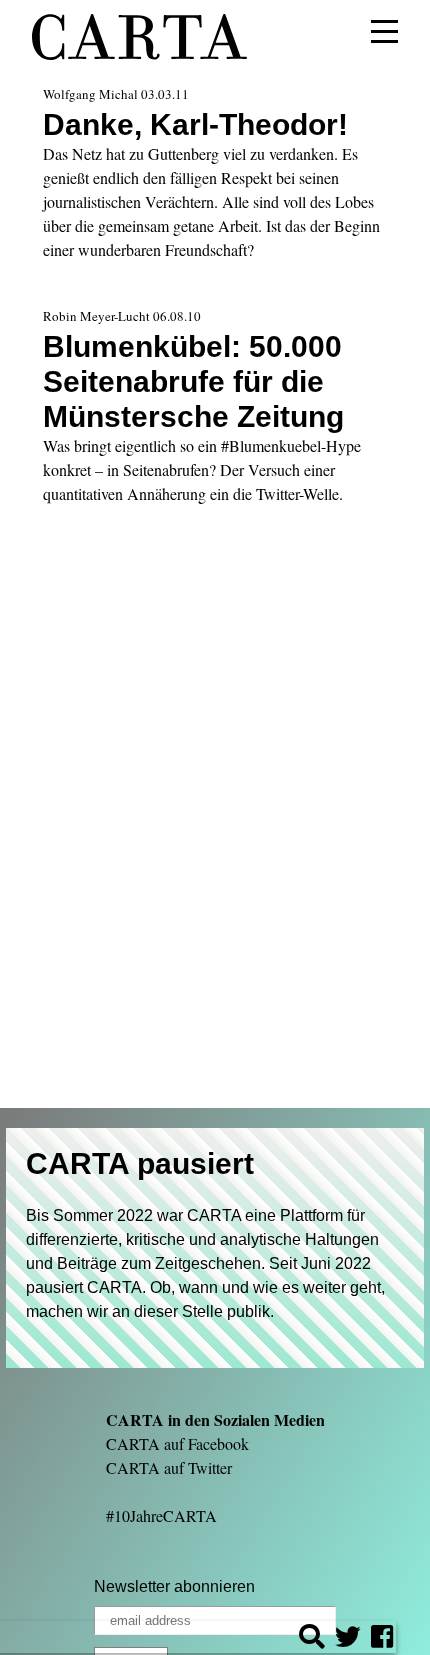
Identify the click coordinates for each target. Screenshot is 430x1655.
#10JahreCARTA (161, 1515)
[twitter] (348, 1639)
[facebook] (382, 1639)
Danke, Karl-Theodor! (195, 124)
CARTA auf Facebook (177, 1443)
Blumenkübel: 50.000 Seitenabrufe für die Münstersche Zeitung (193, 381)
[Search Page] (312, 1639)
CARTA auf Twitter (169, 1467)
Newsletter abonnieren (174, 1586)
